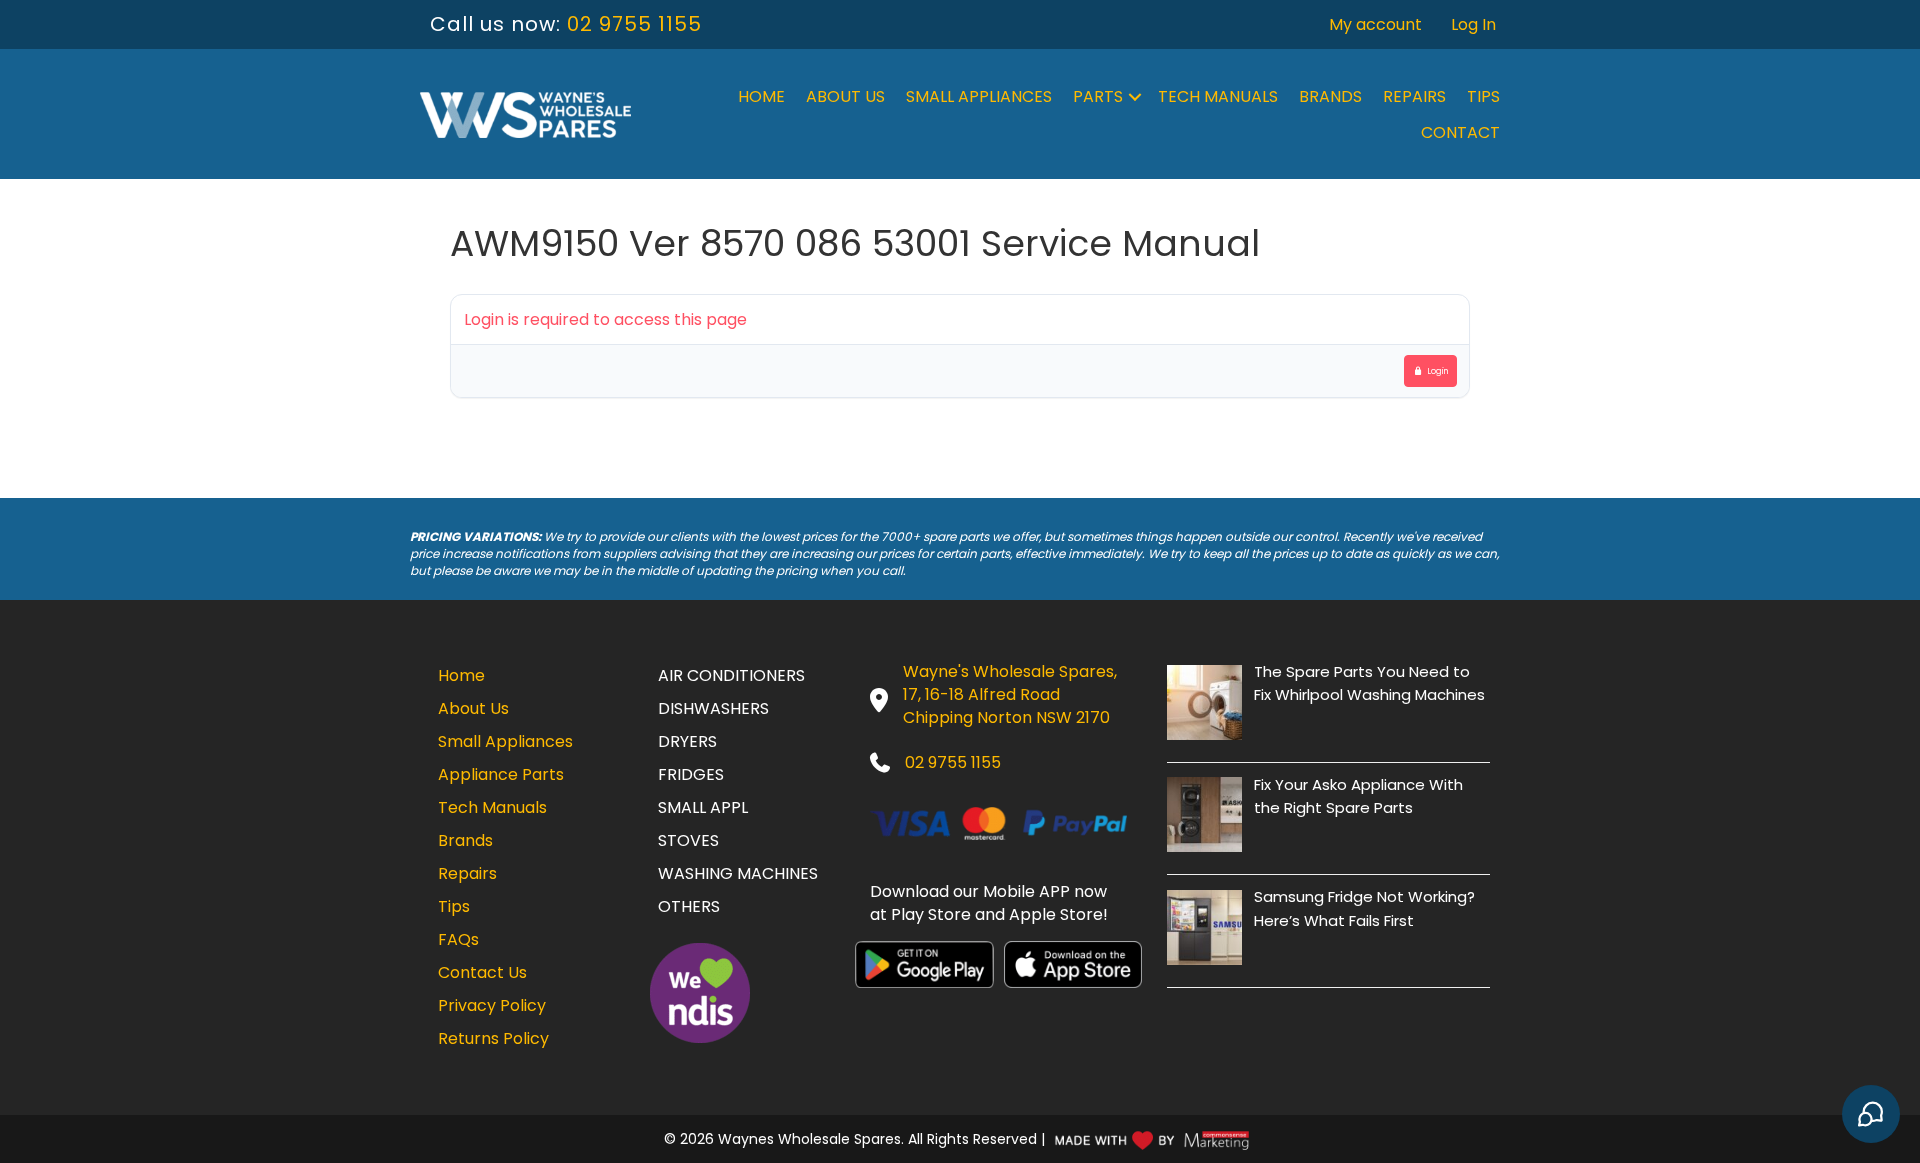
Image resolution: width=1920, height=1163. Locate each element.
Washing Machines (738, 873)
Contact (1460, 132)
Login (1438, 371)
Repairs (1414, 96)
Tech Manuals (1218, 96)
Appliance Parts (501, 774)
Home (761, 96)
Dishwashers (713, 708)
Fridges (691, 774)
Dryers (687, 741)
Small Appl (703, 807)
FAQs (458, 939)
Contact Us (482, 972)
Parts (1098, 96)
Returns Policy (493, 1038)
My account (1375, 24)
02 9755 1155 (634, 24)
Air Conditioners (731, 675)
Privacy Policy (492, 1005)
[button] (1135, 97)
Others (689, 906)
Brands (1330, 96)
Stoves (688, 840)
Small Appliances (979, 96)
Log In (1473, 24)
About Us (845, 96)
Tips (1483, 96)
